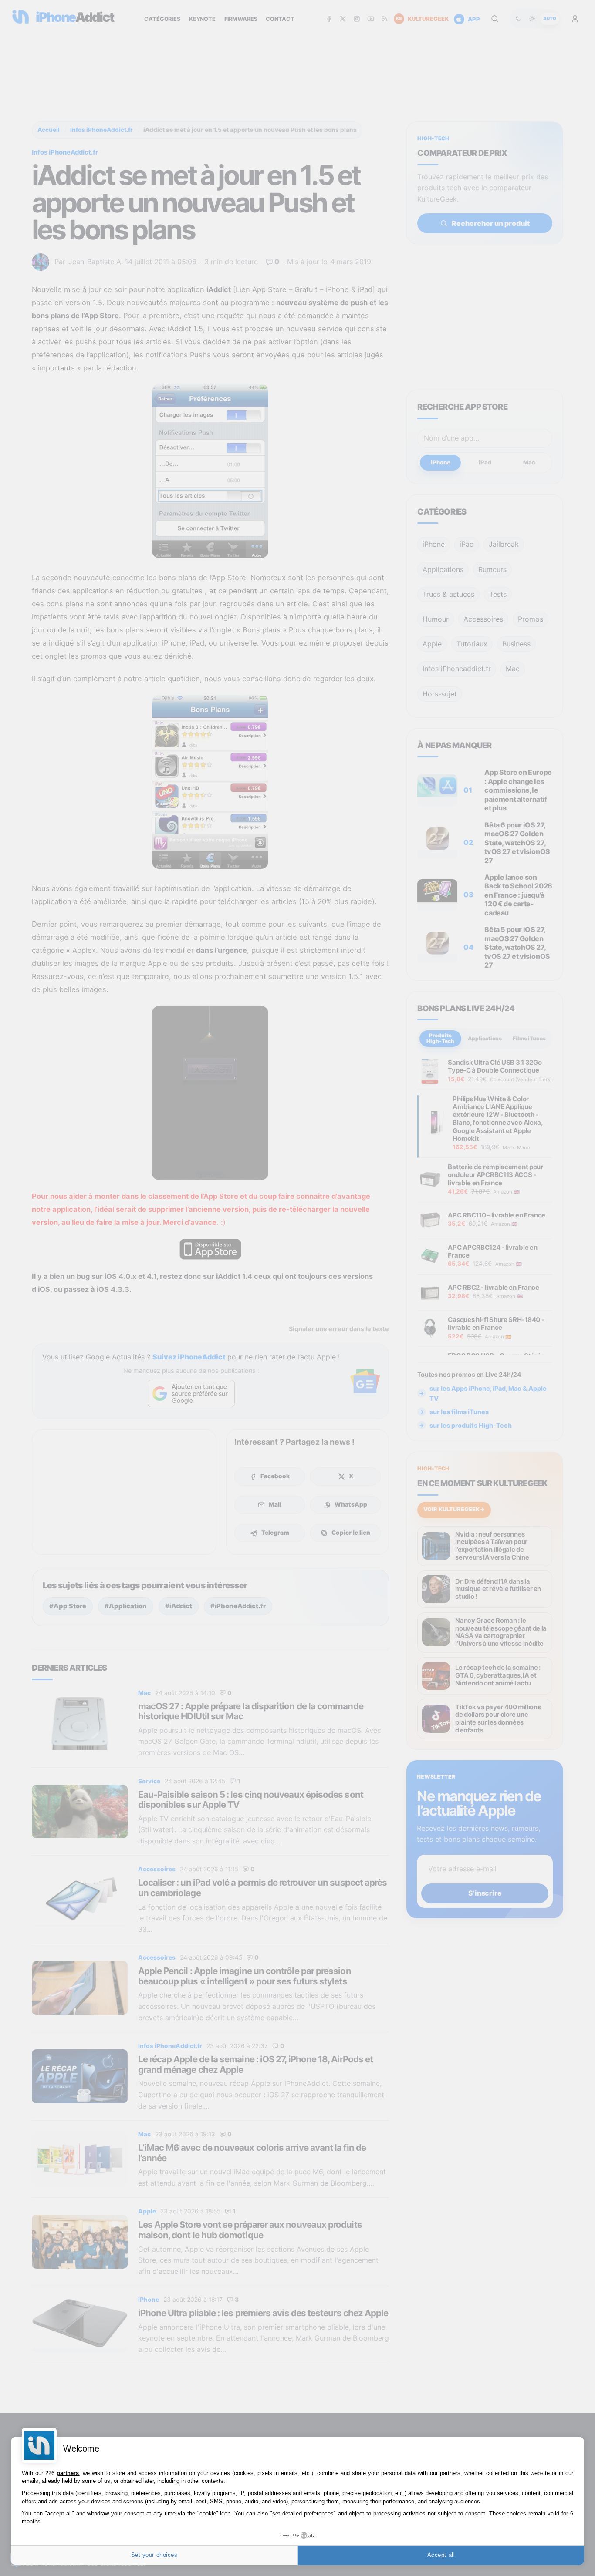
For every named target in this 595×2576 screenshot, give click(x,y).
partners (68, 2473)
